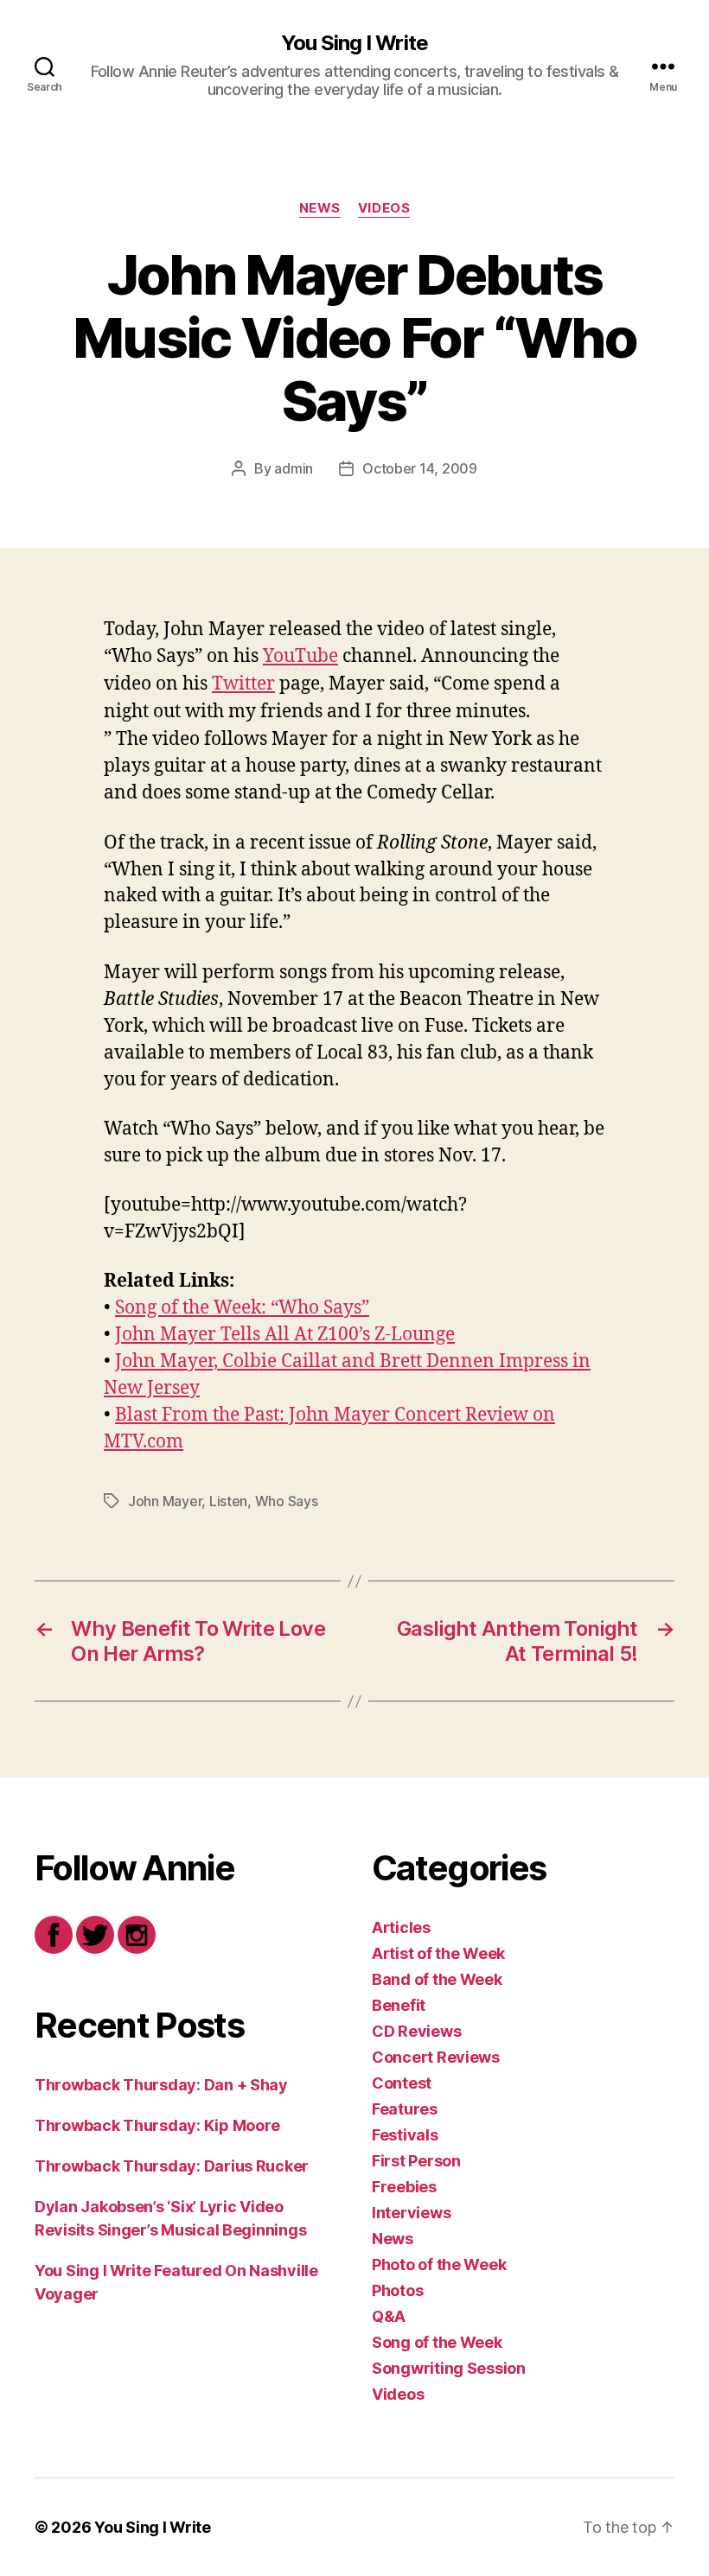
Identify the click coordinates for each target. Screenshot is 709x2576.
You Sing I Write (354, 43)
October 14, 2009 (420, 468)
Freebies (404, 2187)
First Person (416, 2161)
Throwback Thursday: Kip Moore (157, 2125)
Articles (401, 1927)
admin (294, 468)
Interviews (411, 2213)
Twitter (243, 684)
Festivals (405, 2135)
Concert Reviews (436, 2057)
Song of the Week (437, 2342)
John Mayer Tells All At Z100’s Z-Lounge (285, 1335)
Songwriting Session (449, 2368)
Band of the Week (437, 1979)
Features (405, 2109)
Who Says (287, 1501)
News (320, 208)
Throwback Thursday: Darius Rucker (172, 2166)
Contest (402, 2083)
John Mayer (165, 1501)
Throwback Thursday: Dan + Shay (161, 2085)
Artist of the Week (438, 1953)
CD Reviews (416, 2031)
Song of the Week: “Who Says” (242, 1308)
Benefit (399, 2005)
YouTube (300, 656)
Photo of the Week (439, 2264)
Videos (384, 208)
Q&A (389, 2316)
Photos (397, 2290)
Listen (228, 1501)
